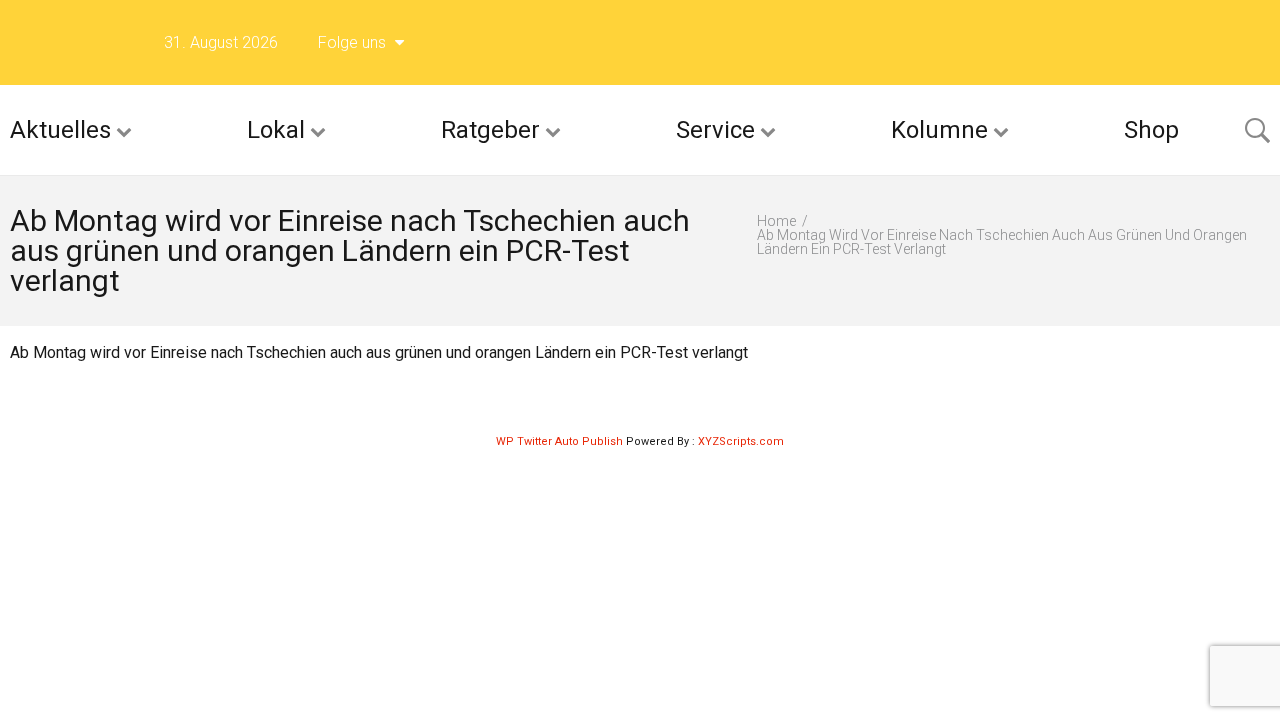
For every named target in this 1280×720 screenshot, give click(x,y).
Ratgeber (490, 130)
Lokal (276, 130)
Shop (1151, 130)
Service (715, 130)
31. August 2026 (221, 42)
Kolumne (939, 130)
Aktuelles (60, 130)
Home (776, 221)
